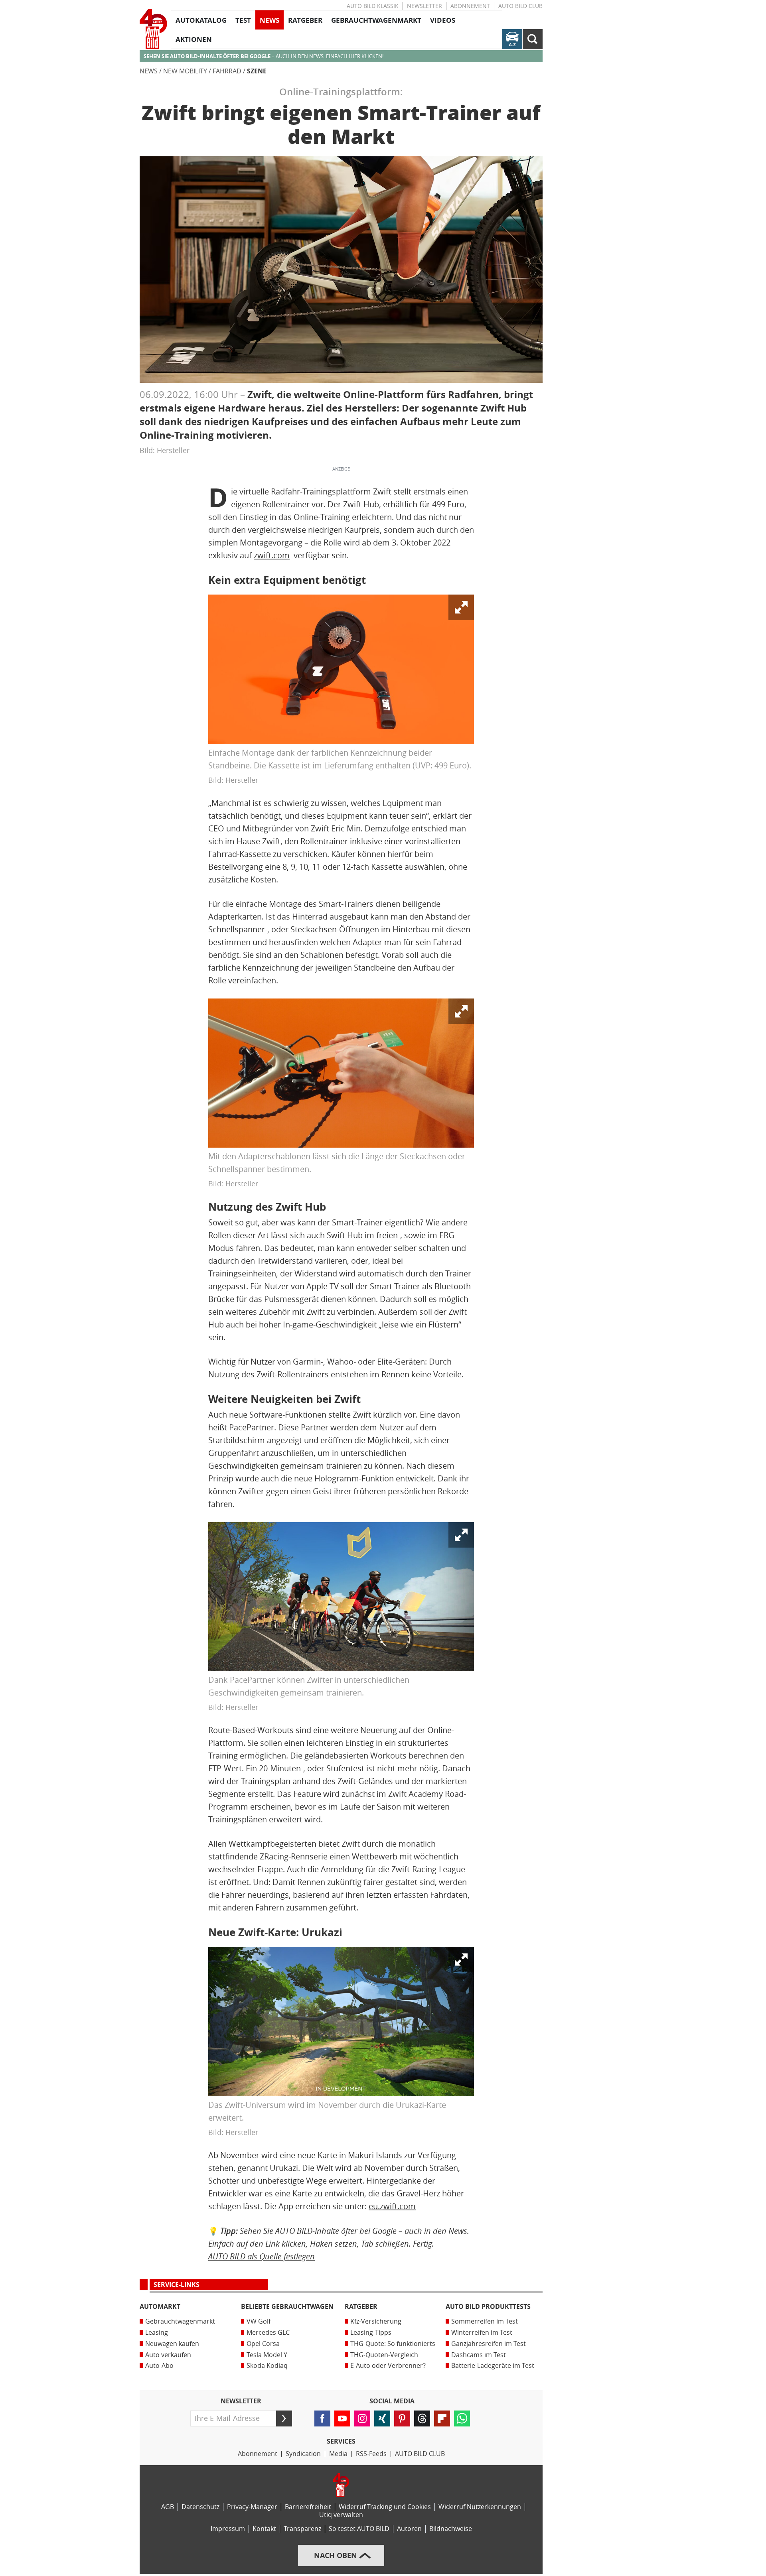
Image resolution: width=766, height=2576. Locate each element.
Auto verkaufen (168, 2355)
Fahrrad (227, 71)
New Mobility (185, 71)
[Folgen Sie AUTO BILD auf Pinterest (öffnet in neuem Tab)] (402, 2418)
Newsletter (424, 6)
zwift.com (272, 555)
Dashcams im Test (479, 2355)
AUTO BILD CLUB (520, 6)
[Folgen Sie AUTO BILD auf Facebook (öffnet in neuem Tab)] (322, 2418)
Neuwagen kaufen (172, 2344)
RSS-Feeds (371, 2454)
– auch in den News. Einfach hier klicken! (264, 56)
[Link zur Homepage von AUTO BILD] (153, 29)
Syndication (303, 2454)
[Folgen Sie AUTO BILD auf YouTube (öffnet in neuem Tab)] (342, 2418)
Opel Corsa (263, 2344)
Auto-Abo (159, 2366)
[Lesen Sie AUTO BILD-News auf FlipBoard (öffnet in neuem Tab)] (442, 2418)
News (149, 71)
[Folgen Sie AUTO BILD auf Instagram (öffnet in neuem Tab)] (362, 2418)
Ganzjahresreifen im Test (489, 2344)
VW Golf (259, 2321)
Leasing (157, 2333)
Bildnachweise (451, 2529)
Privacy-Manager (252, 2507)
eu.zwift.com (392, 2206)
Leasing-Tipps (371, 2333)
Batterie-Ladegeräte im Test (493, 2366)
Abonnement (470, 6)
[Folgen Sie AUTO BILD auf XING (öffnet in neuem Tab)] (382, 2418)
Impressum (228, 2529)
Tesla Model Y (267, 2355)
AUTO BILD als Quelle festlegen (262, 2256)
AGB (168, 2507)
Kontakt (264, 2529)
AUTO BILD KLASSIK (373, 6)
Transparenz (302, 2529)
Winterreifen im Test (482, 2333)
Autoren (409, 2529)
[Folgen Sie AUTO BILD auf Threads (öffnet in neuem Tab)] (422, 2418)
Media (338, 2454)
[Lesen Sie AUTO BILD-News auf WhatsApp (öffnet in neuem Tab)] (462, 2418)
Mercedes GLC (268, 2333)
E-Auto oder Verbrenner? (388, 2366)
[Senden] (284, 2418)
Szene (257, 71)
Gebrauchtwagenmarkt (180, 2321)
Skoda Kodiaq (267, 2366)
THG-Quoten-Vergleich (384, 2355)
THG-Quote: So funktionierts (393, 2344)
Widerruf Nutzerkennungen (480, 2507)
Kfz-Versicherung (376, 2321)
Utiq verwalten (341, 2515)
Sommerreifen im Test (485, 2321)
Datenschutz (200, 2507)
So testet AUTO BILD (359, 2529)
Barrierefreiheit (308, 2507)
